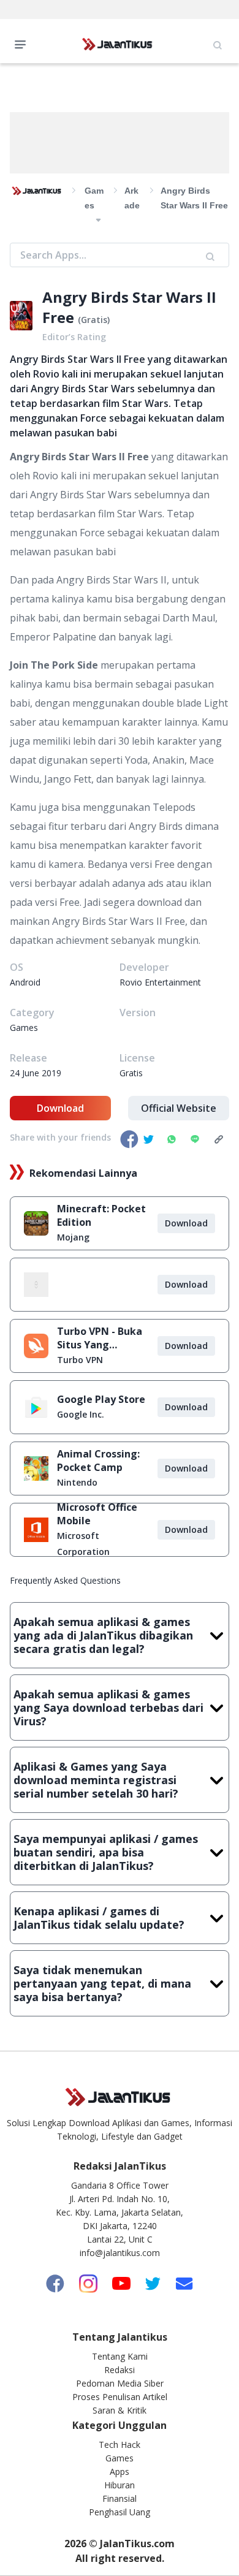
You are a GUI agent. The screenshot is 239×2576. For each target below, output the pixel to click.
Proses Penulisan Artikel (120, 2397)
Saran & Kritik (120, 2410)
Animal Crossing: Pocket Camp (98, 1461)
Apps (120, 2472)
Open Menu (23, 44)
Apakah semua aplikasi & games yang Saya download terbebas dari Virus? (108, 1708)
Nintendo (77, 1482)
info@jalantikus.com (120, 2253)
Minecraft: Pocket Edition (101, 1215)
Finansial (120, 2498)
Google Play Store (101, 1399)
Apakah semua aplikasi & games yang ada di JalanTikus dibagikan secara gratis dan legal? (103, 1635)
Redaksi (120, 2370)
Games (120, 2458)
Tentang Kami (120, 2356)
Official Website (179, 1108)
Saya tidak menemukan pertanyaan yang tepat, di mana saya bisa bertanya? (102, 1983)
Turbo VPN (80, 1360)
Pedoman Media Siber (120, 2383)
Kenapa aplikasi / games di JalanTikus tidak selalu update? (99, 1918)
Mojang (73, 1237)
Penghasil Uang (120, 2512)
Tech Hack (120, 2445)
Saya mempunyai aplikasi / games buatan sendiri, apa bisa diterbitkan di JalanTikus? (106, 1852)
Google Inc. (81, 1414)
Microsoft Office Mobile (97, 1514)
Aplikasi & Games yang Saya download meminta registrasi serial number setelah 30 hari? (96, 1780)
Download (60, 1108)
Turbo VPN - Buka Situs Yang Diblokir (100, 1338)
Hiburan (120, 2485)
